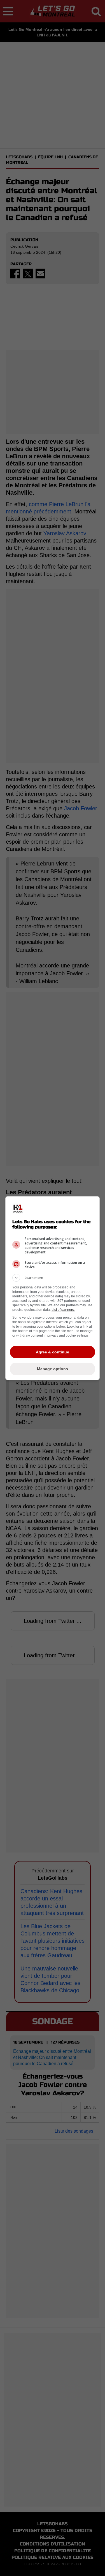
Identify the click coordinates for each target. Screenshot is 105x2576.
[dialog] (53, 1288)
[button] (53, 1278)
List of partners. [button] (63, 1310)
